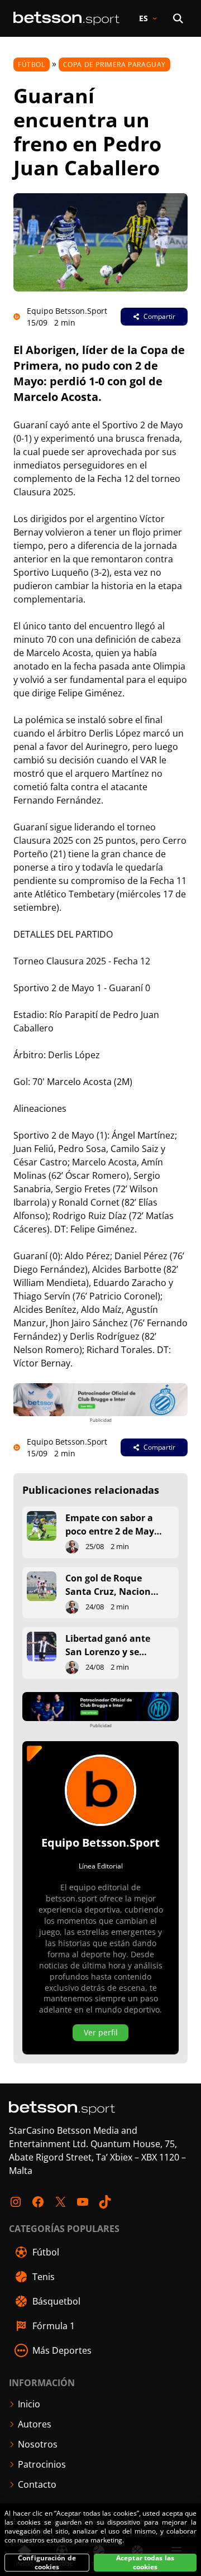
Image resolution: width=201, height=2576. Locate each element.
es (143, 18)
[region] (100, 2540)
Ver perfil (101, 2032)
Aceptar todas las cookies (145, 2563)
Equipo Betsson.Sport (67, 311)
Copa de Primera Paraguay (114, 64)
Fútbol (32, 64)
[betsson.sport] (66, 18)
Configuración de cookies (47, 2563)
